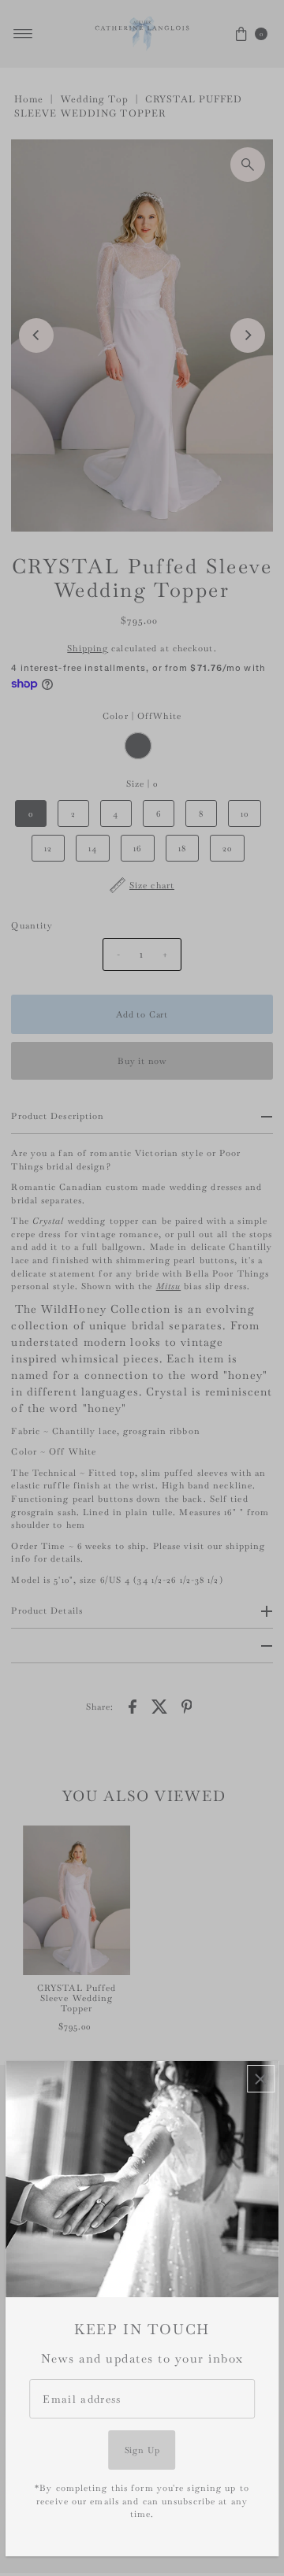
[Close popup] (261, 2079)
